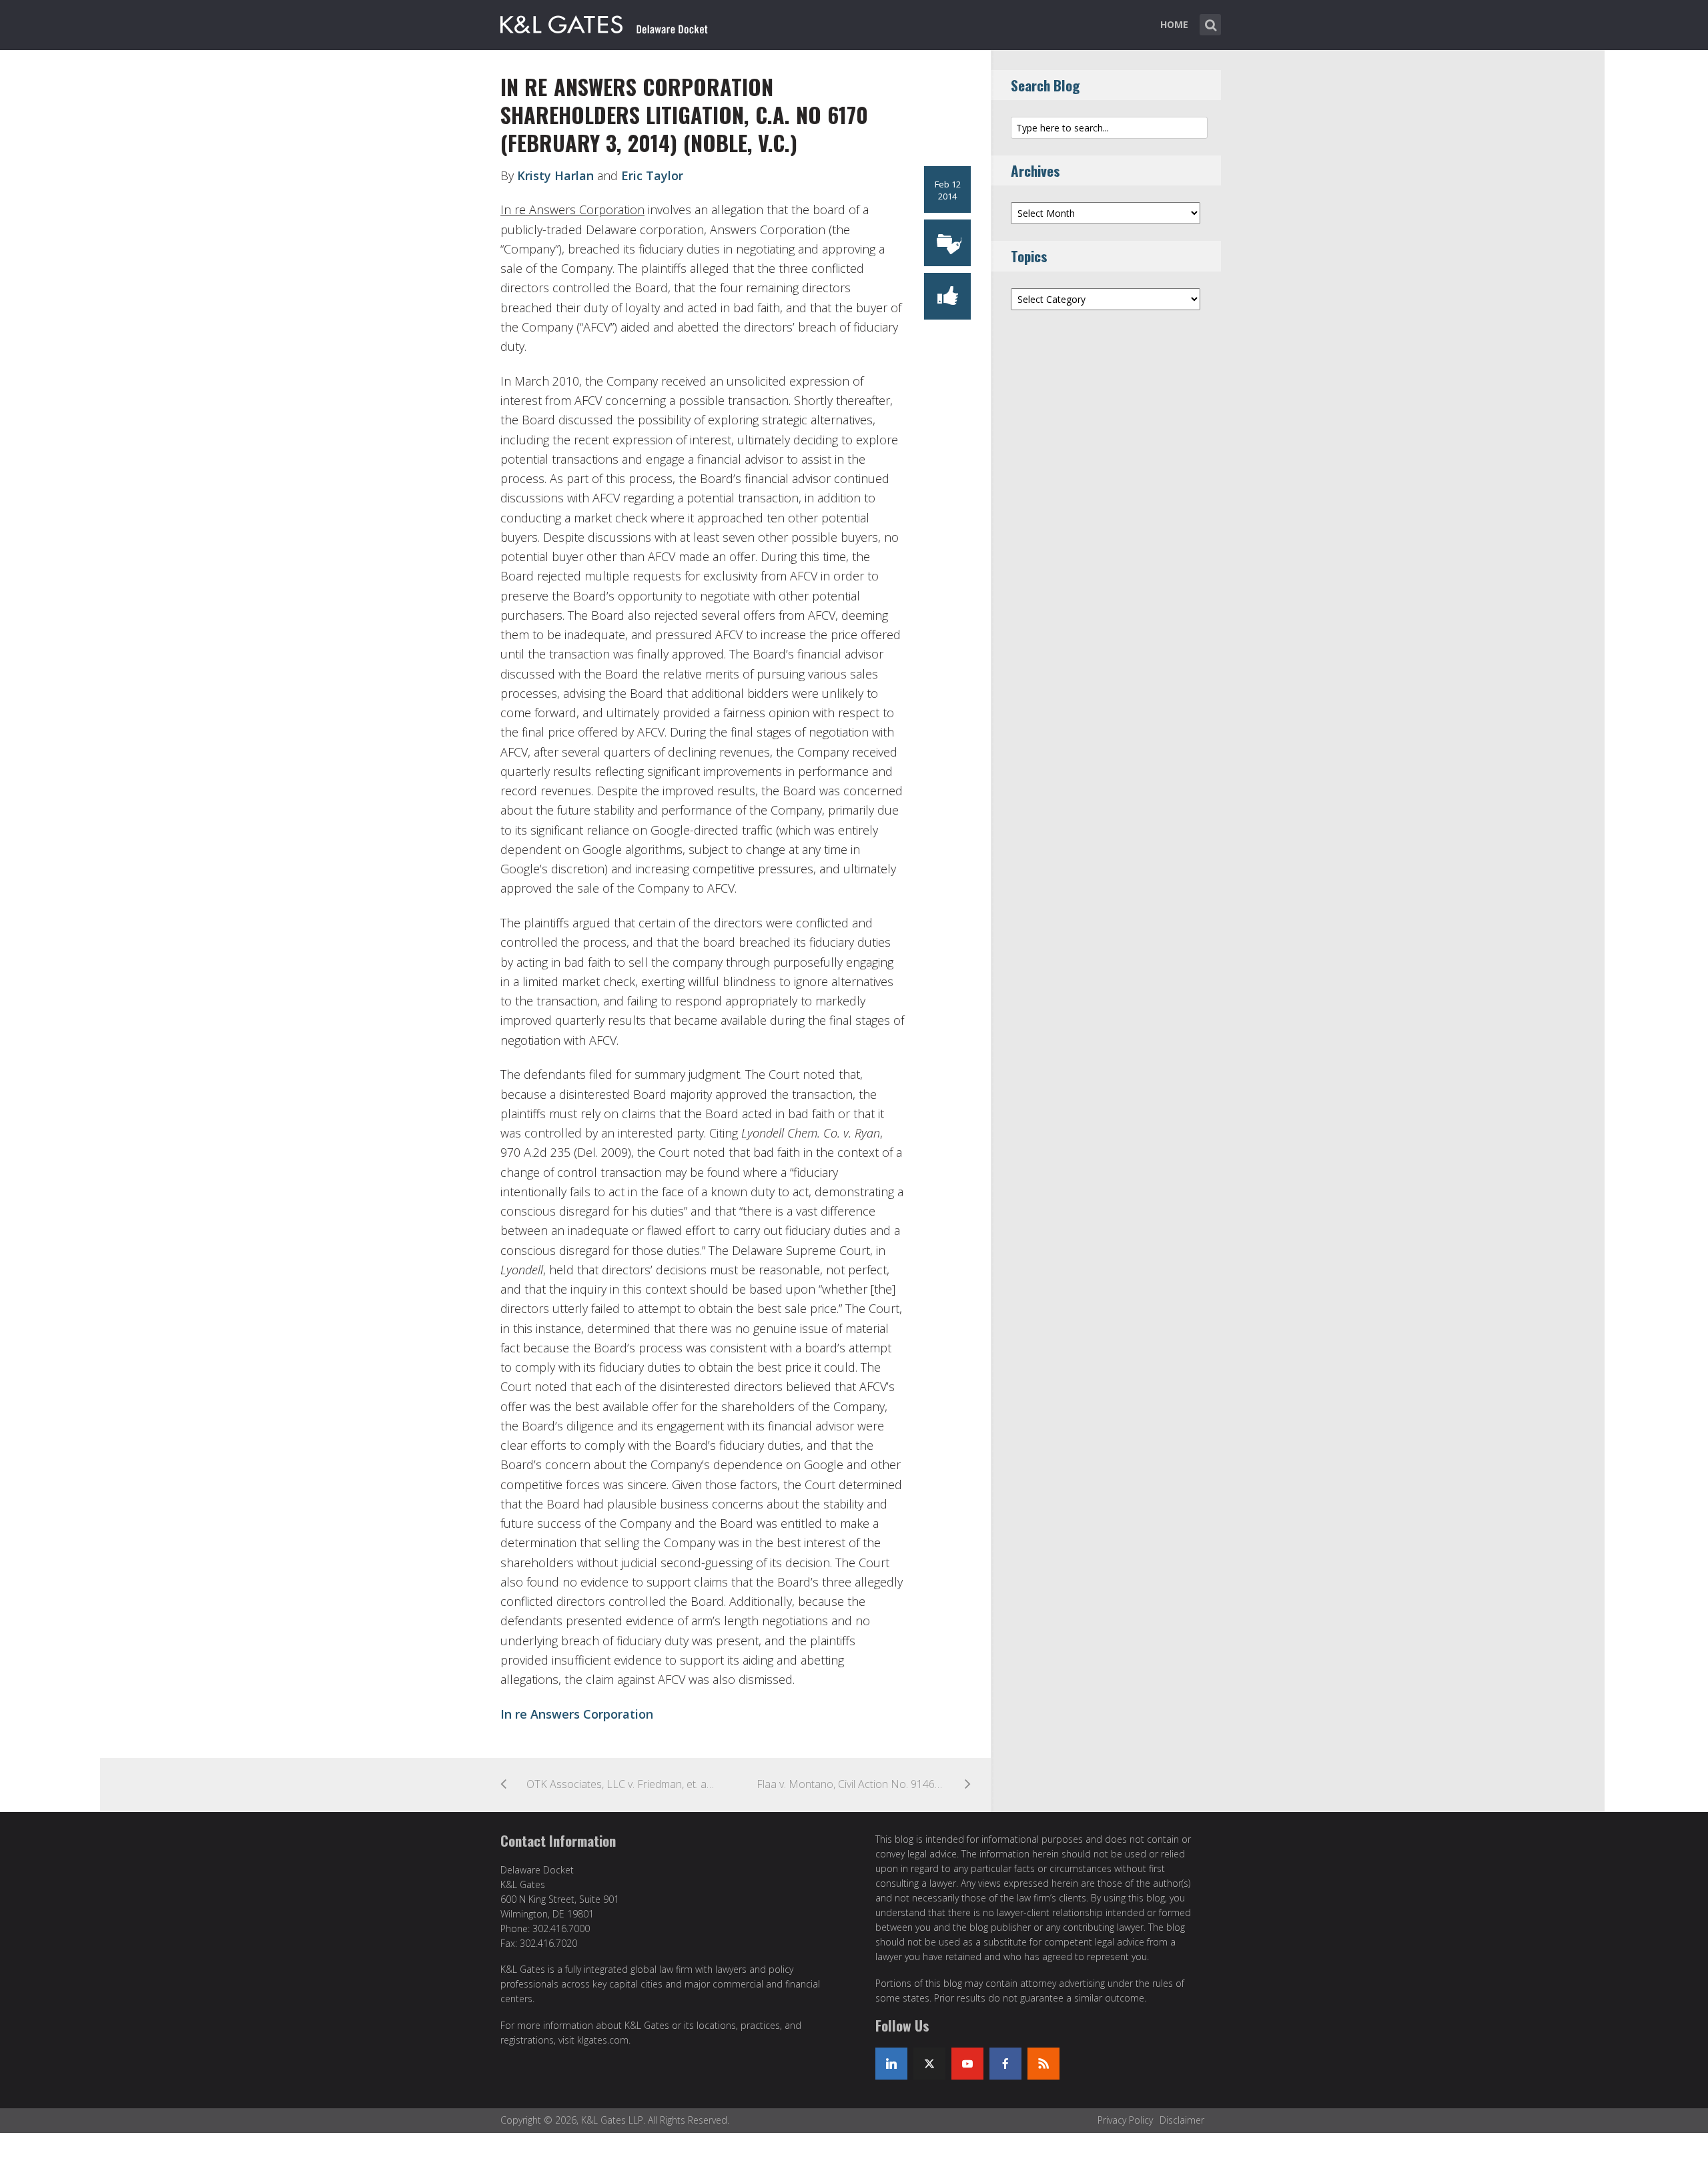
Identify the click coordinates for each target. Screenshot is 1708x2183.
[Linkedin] (891, 2064)
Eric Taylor (652, 175)
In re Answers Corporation (577, 1714)
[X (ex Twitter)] (929, 2064)
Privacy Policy (1125, 2120)
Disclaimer (1182, 2120)
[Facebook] (1005, 2064)
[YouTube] (967, 2064)
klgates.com (603, 2040)
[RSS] (1043, 2064)
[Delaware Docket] (604, 22)
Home (1174, 24)
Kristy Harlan (555, 175)
